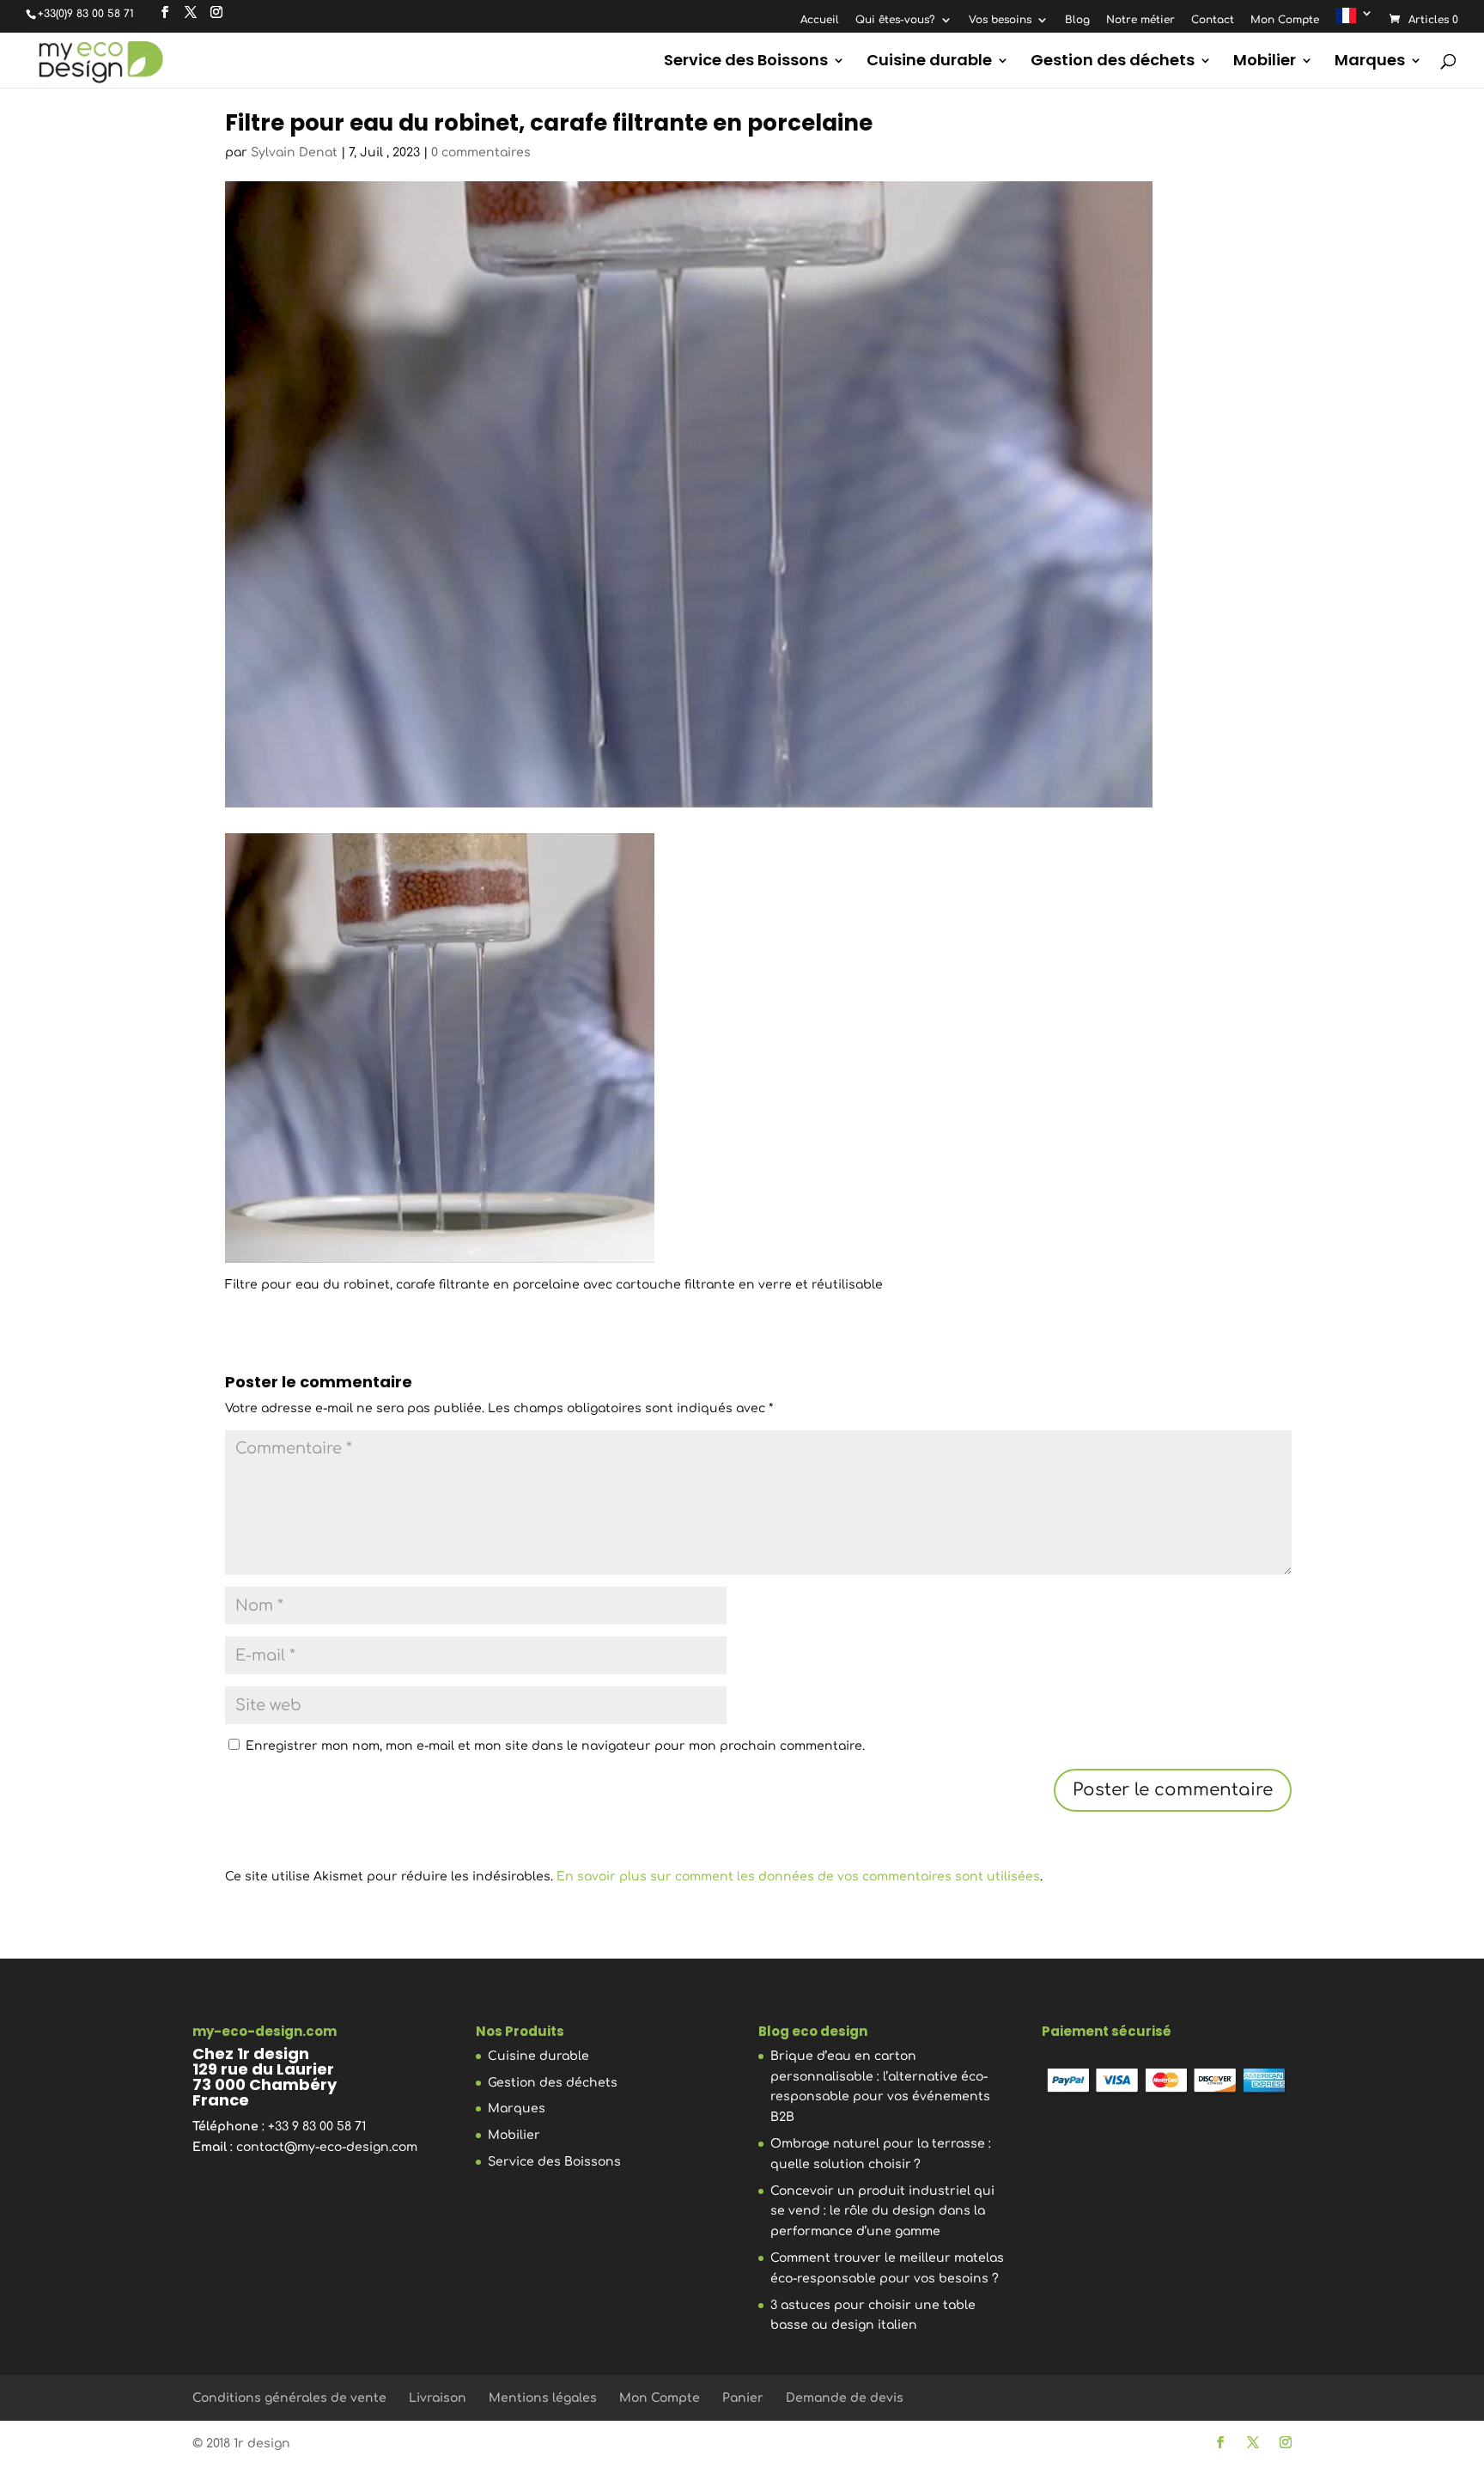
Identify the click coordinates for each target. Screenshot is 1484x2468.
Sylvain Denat (294, 152)
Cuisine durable (929, 62)
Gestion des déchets (1113, 62)
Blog (1077, 20)
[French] (1354, 19)
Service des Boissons (746, 62)
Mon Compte (1285, 20)
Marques (1370, 62)
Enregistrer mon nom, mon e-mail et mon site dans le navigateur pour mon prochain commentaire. (555, 1746)
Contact (1213, 20)
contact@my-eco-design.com (327, 2147)
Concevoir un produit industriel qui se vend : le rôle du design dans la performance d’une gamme (882, 2212)
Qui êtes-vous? (895, 20)
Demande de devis (845, 2398)
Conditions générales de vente (289, 2398)
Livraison (438, 2398)
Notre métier (1140, 20)
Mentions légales (543, 2398)
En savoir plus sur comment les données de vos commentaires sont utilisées (798, 1877)
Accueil (820, 20)
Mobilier (1265, 62)
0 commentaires (481, 152)
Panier (743, 2398)
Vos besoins (1000, 20)
